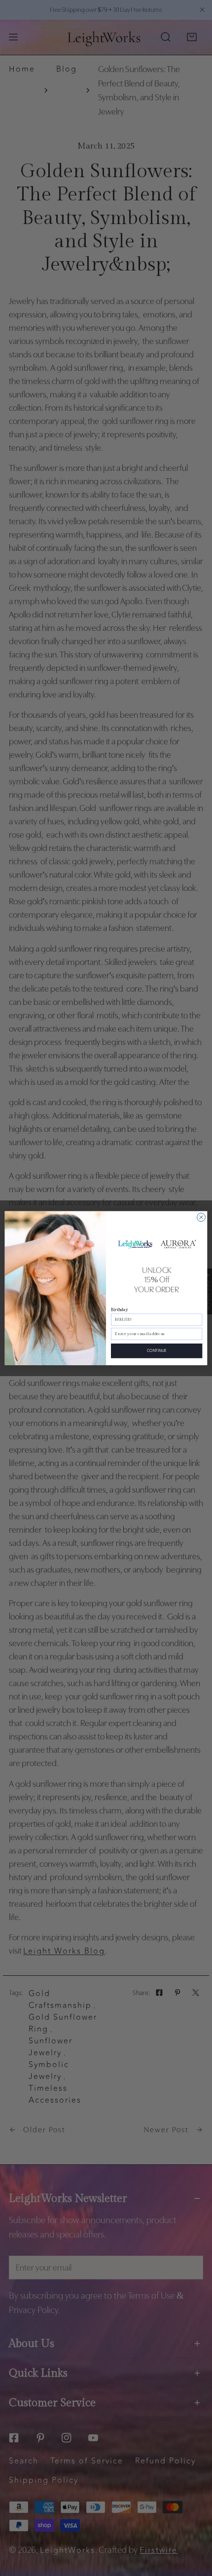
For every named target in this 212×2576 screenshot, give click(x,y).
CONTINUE (157, 1350)
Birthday (119, 1309)
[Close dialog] (201, 1217)
